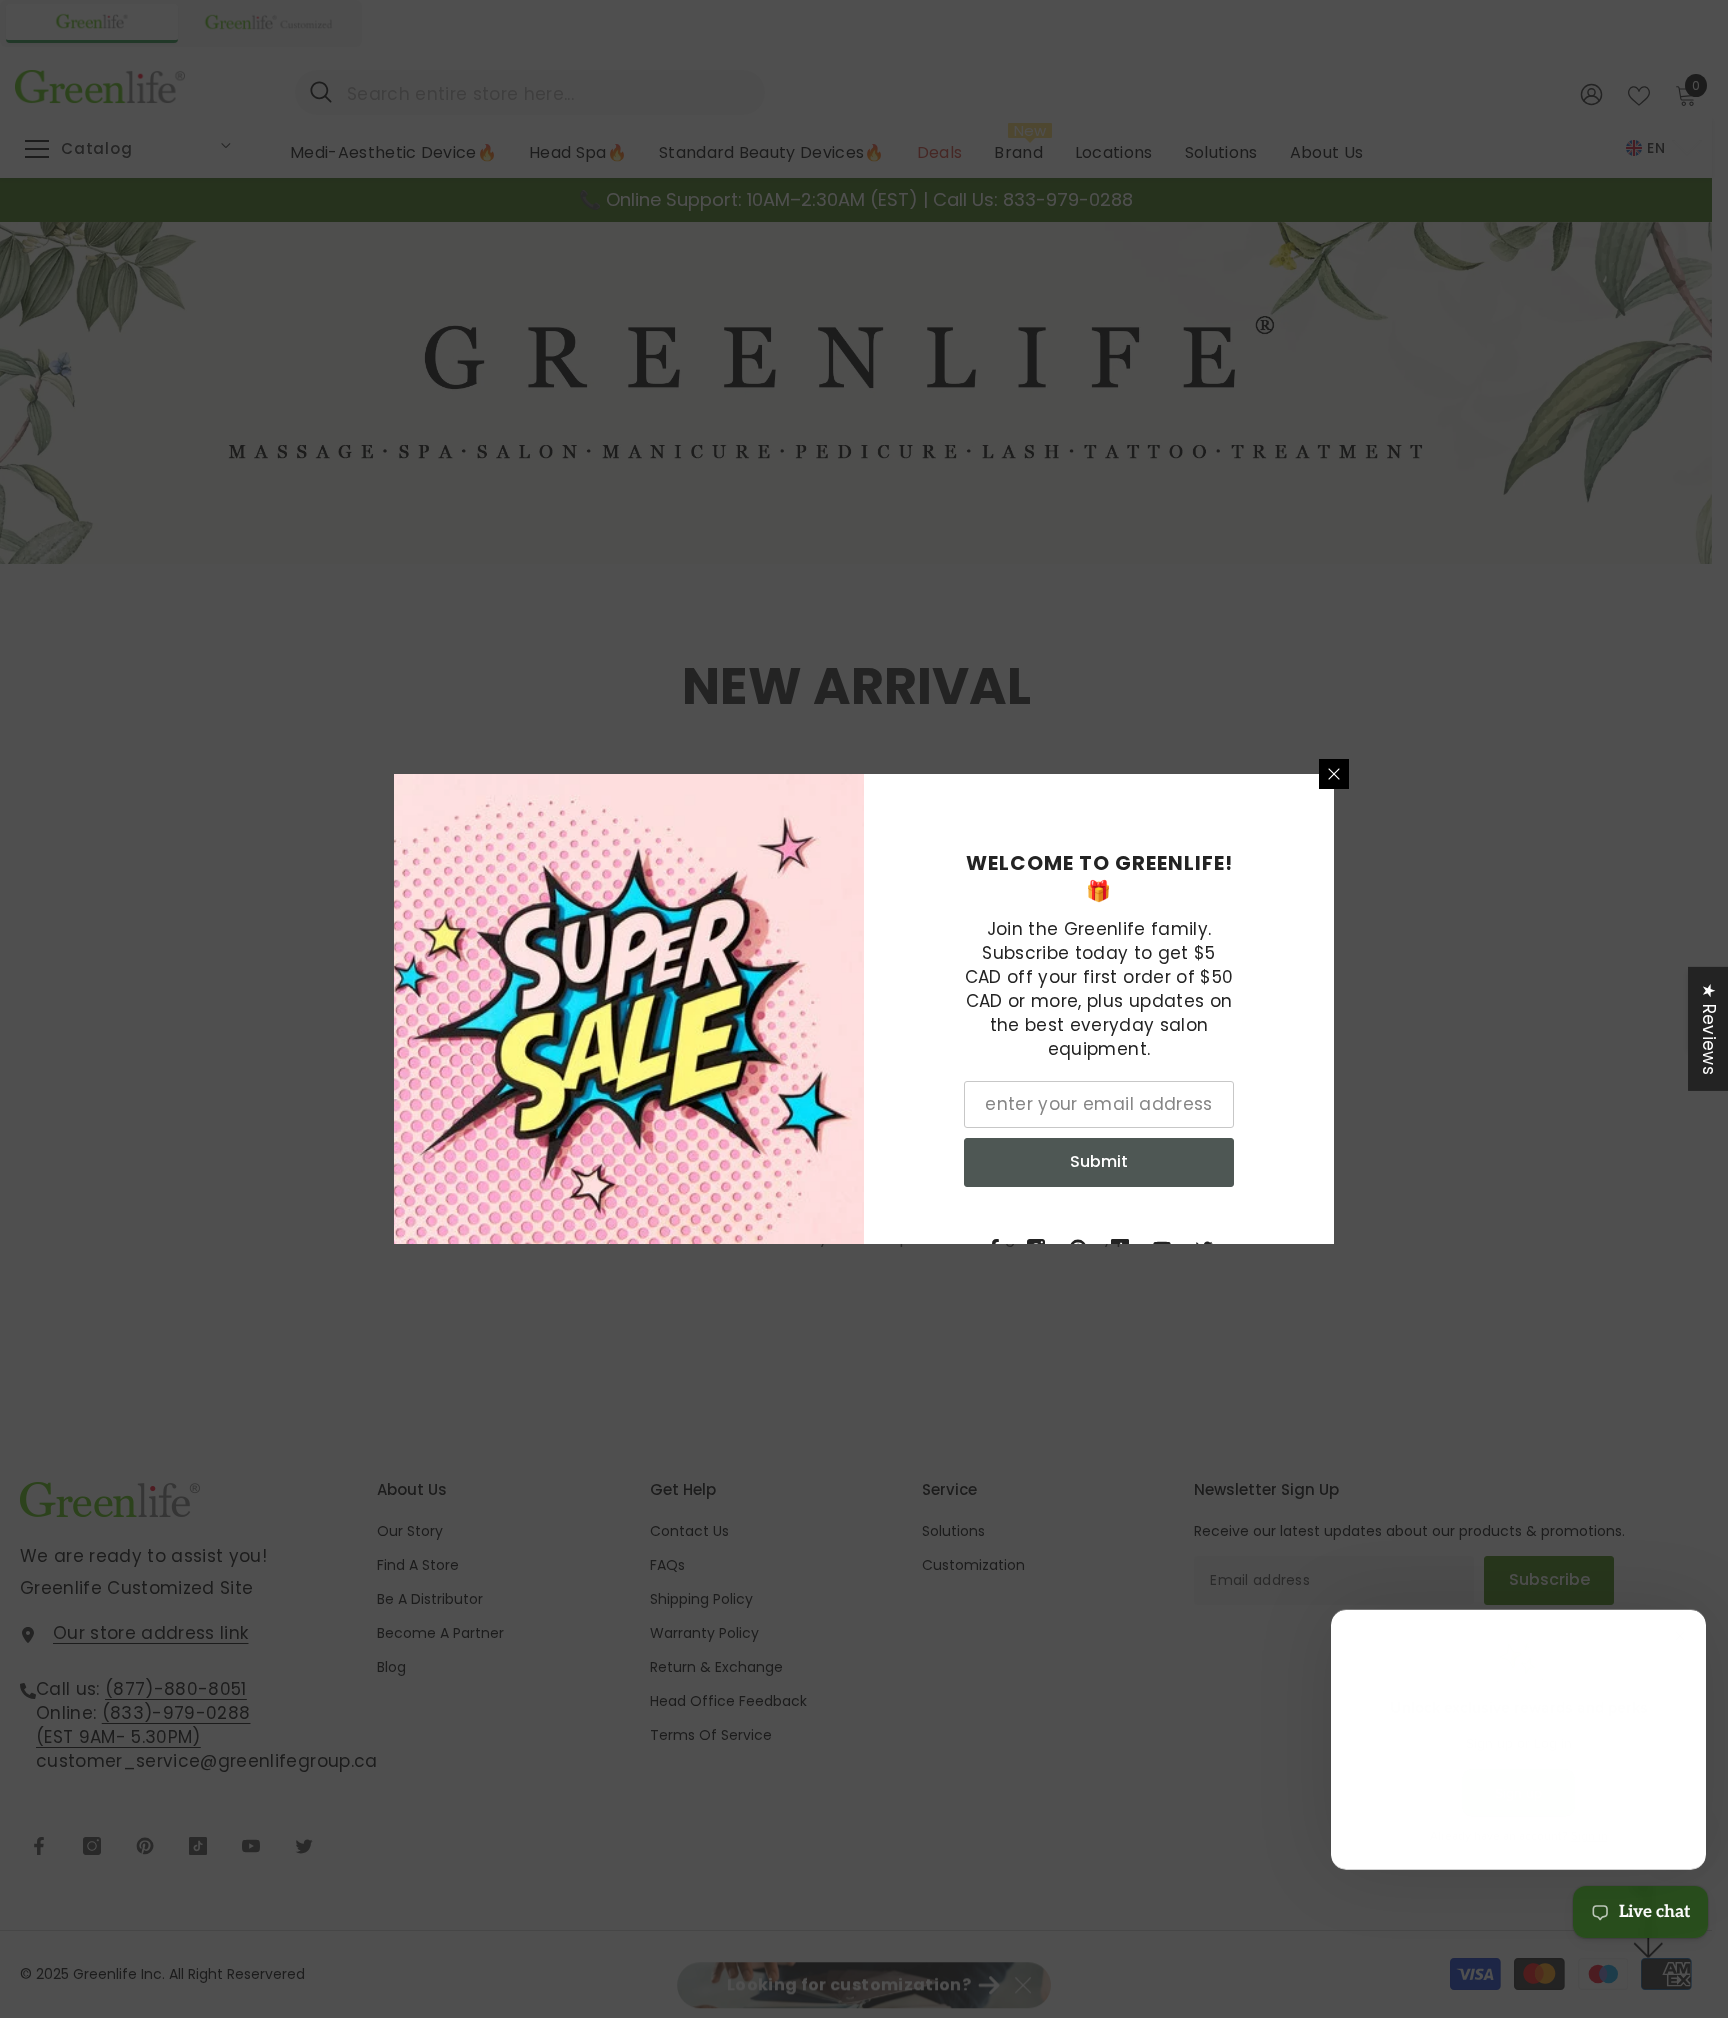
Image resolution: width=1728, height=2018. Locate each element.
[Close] (1334, 774)
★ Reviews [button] (1709, 1029)
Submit (1099, 1161)
